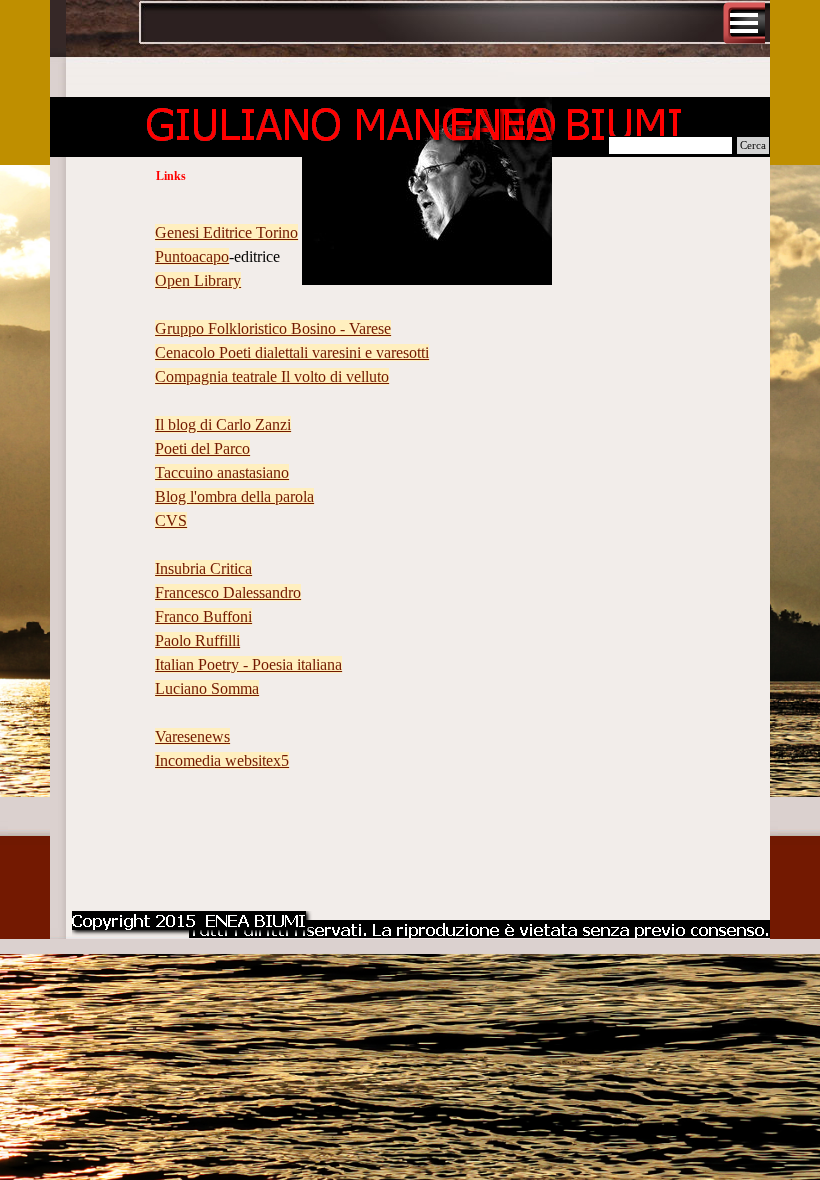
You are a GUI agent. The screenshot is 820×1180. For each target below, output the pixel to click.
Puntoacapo (192, 256)
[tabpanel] (410, 545)
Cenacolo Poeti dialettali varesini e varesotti (292, 352)
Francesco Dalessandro (228, 592)
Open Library (198, 280)
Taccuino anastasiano (222, 472)
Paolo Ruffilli (197, 640)
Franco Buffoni (203, 616)
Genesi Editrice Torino (226, 232)
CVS (171, 520)
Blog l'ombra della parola (234, 496)
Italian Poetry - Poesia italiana (248, 664)
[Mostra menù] (744, 23)
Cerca (753, 145)
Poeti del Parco (202, 448)
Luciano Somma (207, 688)
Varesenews (192, 736)
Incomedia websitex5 (222, 760)
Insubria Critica (203, 568)
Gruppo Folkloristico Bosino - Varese (273, 328)
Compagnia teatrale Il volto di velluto (272, 376)
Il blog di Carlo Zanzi (223, 424)
